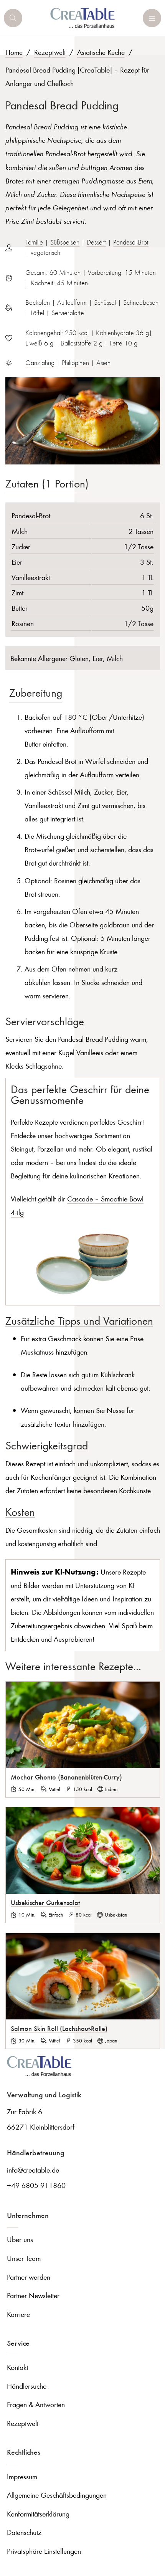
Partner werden (29, 2277)
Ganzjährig (40, 363)
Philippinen (75, 363)
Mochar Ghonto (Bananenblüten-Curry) (66, 1777)
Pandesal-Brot (131, 242)
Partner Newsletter (33, 2295)
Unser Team (24, 2258)
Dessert (96, 242)
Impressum (22, 2476)
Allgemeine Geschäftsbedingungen (57, 2495)
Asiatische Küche (101, 52)
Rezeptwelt (50, 52)
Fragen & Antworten (36, 2404)
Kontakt (17, 2367)
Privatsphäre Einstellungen (44, 2551)
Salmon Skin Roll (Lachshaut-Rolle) (59, 2028)
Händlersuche (27, 2386)
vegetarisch (45, 253)
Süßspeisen (65, 242)
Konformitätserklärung (38, 2514)
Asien (103, 363)
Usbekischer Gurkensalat (45, 1902)
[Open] (13, 18)
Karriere (18, 2314)
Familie (34, 242)
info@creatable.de (33, 2170)
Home (14, 52)
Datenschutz (24, 2532)
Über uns (20, 2239)
